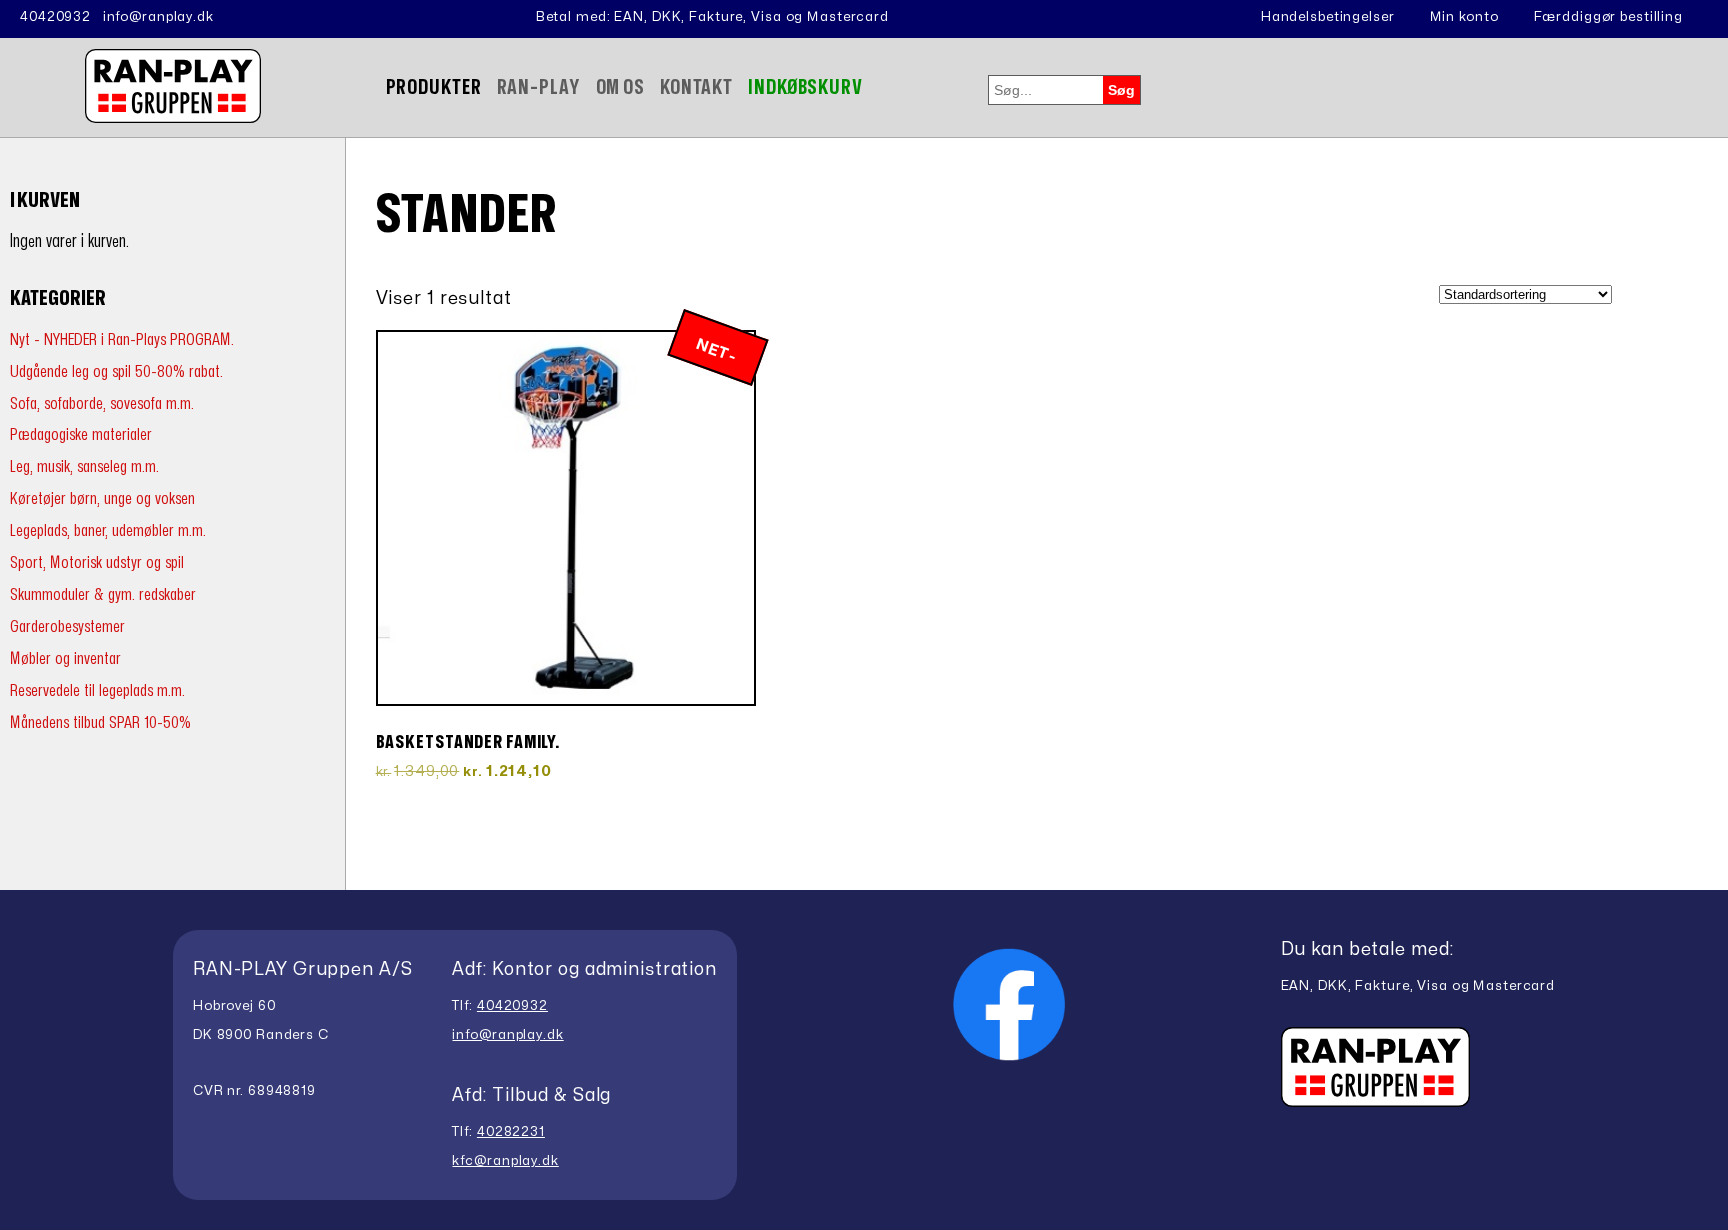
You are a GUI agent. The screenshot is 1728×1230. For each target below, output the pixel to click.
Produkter (434, 87)
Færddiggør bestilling (1608, 17)
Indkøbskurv (805, 87)
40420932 (55, 17)
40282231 (511, 1132)
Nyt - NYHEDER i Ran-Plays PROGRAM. (122, 339)
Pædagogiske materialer (81, 434)
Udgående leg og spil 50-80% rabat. (116, 371)
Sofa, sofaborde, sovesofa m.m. (102, 403)
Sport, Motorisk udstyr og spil (97, 562)
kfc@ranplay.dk (505, 1161)
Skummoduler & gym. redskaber (103, 594)
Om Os (620, 87)
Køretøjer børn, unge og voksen (102, 498)
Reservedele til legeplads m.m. (97, 690)
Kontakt (696, 87)
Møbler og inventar (65, 658)
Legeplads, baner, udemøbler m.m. (108, 530)
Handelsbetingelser (1328, 17)
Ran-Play (539, 87)
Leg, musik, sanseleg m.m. (84, 466)
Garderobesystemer (67, 626)
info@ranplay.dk (158, 17)
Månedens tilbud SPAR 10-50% (100, 722)
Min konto (1464, 17)
